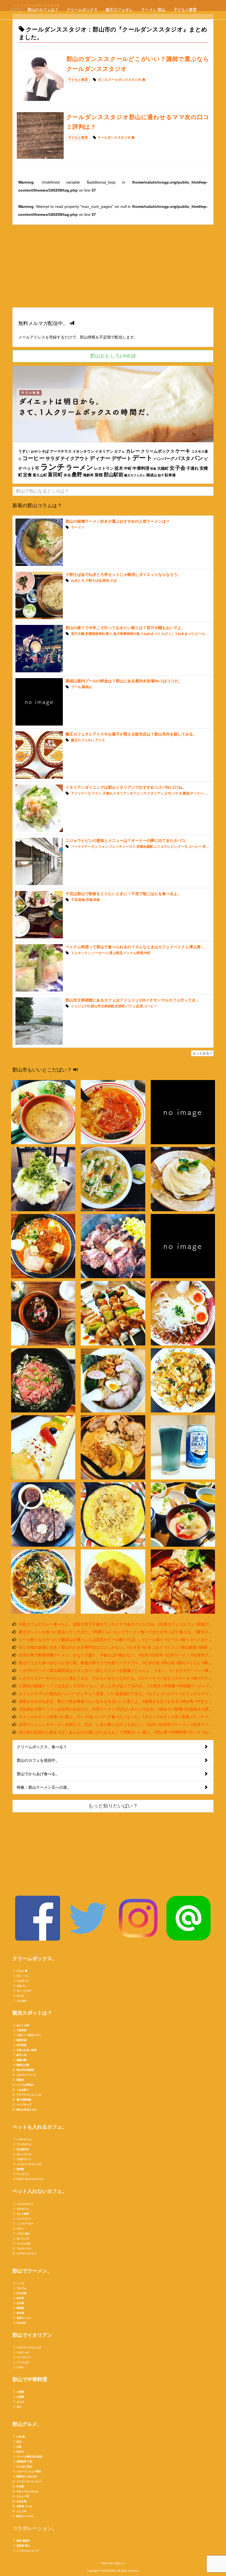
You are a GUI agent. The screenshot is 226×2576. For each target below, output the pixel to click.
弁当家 (20, 2486)
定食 (28, 475)
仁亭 (19, 2437)
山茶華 (20, 2397)
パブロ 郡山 (23, 2234)
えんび (20, 2402)
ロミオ (20, 1996)
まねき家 (21, 2501)
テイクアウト (75, 458)
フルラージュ (24, 2249)
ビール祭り (203, 634)
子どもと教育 (185, 10)
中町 (128, 468)
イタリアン (104, 452)
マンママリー (24, 2357)
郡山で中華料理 (30, 2379)
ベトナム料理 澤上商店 (29, 2457)
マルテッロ (23, 2352)
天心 (19, 2407)
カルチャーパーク (26, 2075)
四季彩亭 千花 (24, 2462)
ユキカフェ (23, 2209)
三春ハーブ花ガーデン (29, 2035)
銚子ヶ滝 (21, 2055)
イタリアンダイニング (130, 793)
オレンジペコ (24, 2154)
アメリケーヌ (81, 793)
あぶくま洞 (23, 2025)
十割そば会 (93, 581)
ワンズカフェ (24, 2144)
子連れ (193, 468)
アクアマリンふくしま (29, 2095)
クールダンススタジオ (125, 80)
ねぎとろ (78, 581)
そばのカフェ (24, 2159)
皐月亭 (20, 2298)
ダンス (103, 80)
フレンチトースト (122, 847)
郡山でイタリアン (32, 2335)
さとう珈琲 (23, 2214)
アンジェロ (23, 2362)
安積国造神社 (95, 634)
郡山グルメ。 (27, 2424)
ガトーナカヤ (24, 1991)
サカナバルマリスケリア (30, 2179)
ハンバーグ (164, 459)
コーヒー (33, 458)
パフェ (131, 1006)
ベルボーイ (23, 1981)
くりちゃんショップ (28, 2551)
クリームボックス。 (35, 1959)
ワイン (97, 793)
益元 (19, 2442)
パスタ (183, 458)
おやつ (36, 452)
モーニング (23, 2239)
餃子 (161, 475)
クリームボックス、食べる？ (42, 1747)
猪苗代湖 (21, 2040)
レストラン (104, 468)
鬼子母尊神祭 (24, 2100)
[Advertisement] (113, 269)
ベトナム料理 (133, 953)
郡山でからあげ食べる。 (38, 1774)
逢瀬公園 (21, 2060)
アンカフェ (23, 2174)
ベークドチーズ (83, 847)
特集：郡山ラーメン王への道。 (44, 1787)
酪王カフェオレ (119, 10)
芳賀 (89, 900)
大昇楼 (20, 2392)
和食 (153, 469)
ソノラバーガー (25, 2224)
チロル (20, 1971)
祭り (109, 634)
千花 (74, 900)
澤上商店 (116, 953)
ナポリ (20, 2367)
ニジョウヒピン (165, 847)
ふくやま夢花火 (25, 2085)
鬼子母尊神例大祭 (127, 634)
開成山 (152, 475)
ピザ (168, 793)
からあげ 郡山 (24, 2467)
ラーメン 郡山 (153, 10)
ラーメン (80, 468)
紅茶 (140, 1006)
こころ (20, 2283)
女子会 (177, 468)
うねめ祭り (23, 2090)
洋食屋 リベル (24, 2506)
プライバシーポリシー (113, 2563)
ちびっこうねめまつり (178, 634)
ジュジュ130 (81, 1006)
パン (197, 458)
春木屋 (20, 2313)
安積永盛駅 (145, 847)
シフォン (102, 847)
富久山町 (40, 475)
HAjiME (21, 2323)
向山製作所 (23, 2149)
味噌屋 (20, 2308)
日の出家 (21, 2293)
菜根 (99, 475)
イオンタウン (83, 451)
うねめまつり (150, 634)
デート (142, 458)
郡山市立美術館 (103, 1006)
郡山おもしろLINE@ (113, 356)
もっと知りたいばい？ (113, 1806)
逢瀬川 (20, 2080)
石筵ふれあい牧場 (26, 2050)
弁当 (67, 475)
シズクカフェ (24, 2139)
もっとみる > (202, 1053)
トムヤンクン (81, 953)
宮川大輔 (78, 634)
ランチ (53, 467)
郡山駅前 (114, 475)
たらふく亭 (23, 2496)
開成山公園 (23, 2065)
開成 (186, 793)
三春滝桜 (21, 2030)
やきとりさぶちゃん (28, 2491)
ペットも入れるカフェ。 (40, 2127)
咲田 (106, 581)
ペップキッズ (24, 2105)
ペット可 (31, 468)
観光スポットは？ (32, 2013)
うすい (24, 451)
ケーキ (183, 451)
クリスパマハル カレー (29, 2481)
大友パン (21, 1986)
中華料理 (141, 468)
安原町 (120, 1006)
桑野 (77, 475)
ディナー (100, 458)
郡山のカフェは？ (43, 10)
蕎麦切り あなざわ (27, 2476)
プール (76, 687)
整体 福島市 (23, 2541)
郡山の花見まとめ (26, 2110)
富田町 (55, 475)
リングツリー (24, 2219)
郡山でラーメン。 (32, 2271)
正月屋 (20, 2303)
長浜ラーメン (24, 2318)
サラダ (53, 458)
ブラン (20, 2229)
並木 (119, 468)
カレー (133, 451)
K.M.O (112, 2571)
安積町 (208, 847)
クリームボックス (82, 10)
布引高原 (21, 2045)
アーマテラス (61, 452)
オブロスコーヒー (26, 2253)
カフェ (119, 452)
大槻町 (163, 468)
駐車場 (170, 475)
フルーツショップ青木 (29, 2472)
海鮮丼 (88, 475)
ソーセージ (100, 953)
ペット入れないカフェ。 (40, 2191)
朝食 (82, 900)
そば (45, 451)
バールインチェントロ (29, 2164)
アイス (100, 740)
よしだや (21, 2511)
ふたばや (21, 2001)
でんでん (21, 2288)
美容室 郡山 (23, 2546)
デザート (122, 458)
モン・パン (23, 1976)
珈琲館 (20, 2169)
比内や (20, 2452)
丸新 (19, 2447)
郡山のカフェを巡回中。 (38, 1760)
